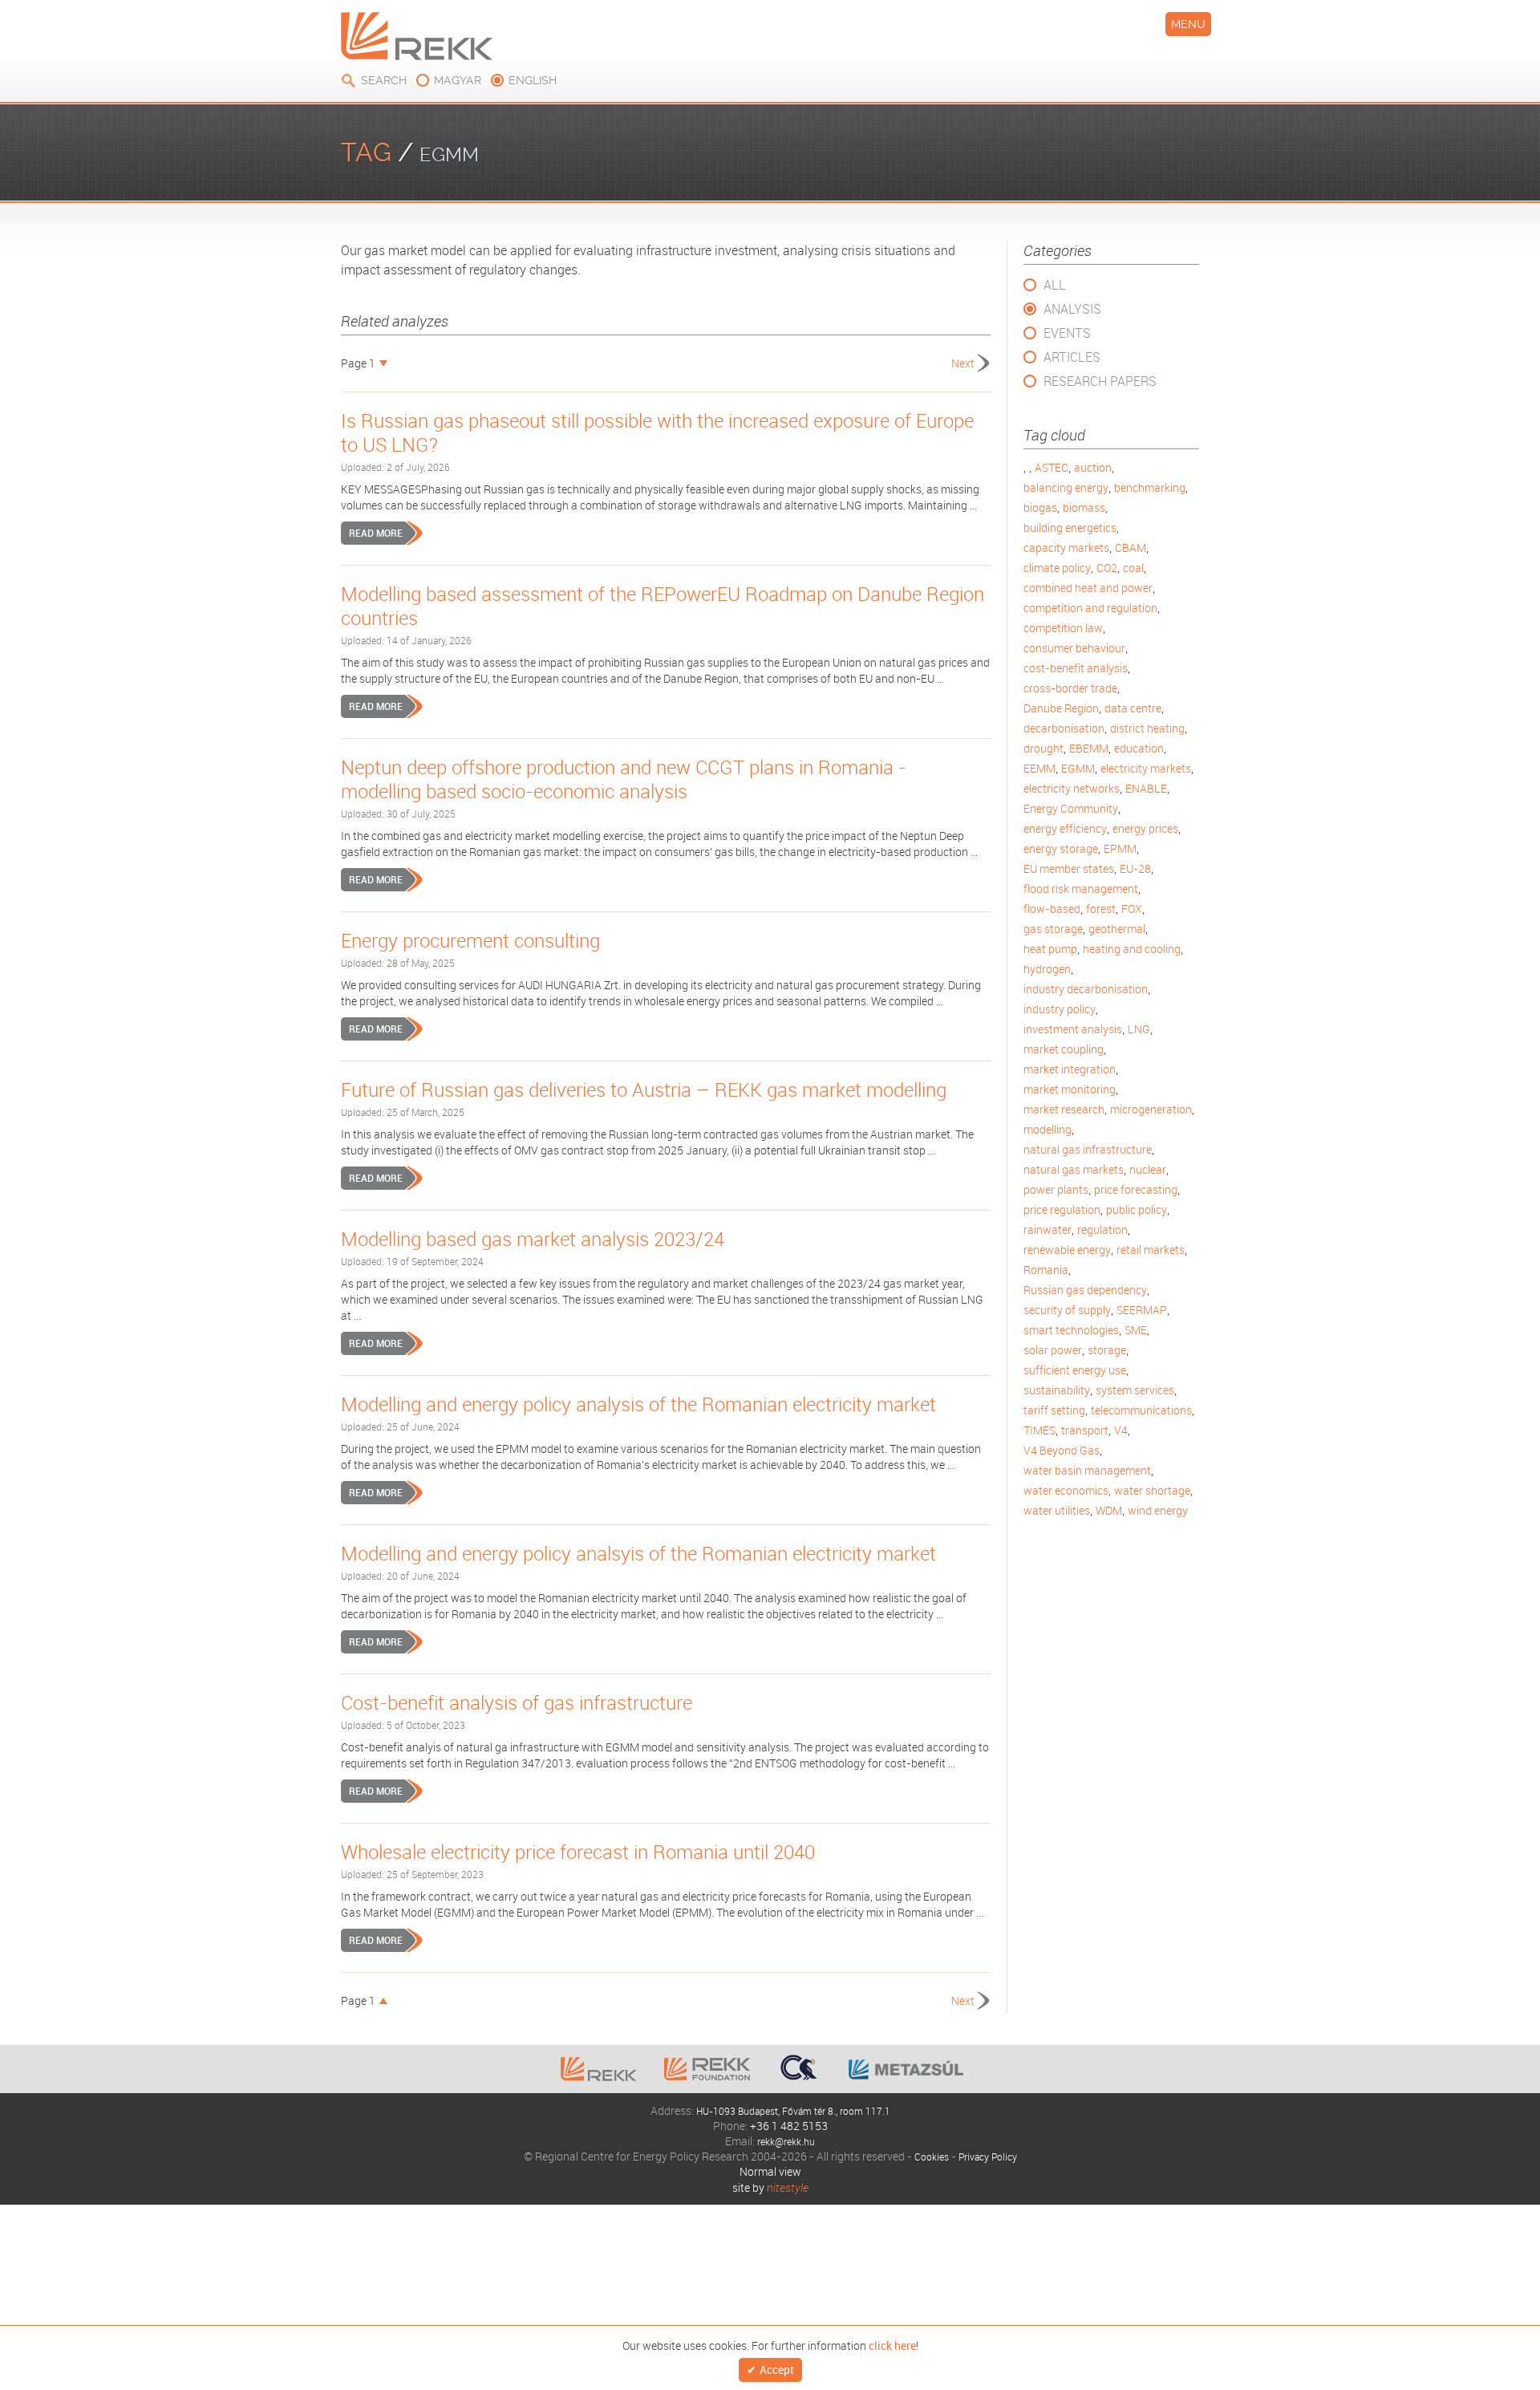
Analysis (1072, 309)
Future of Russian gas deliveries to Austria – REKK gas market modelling (644, 1089)
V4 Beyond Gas (1062, 1450)
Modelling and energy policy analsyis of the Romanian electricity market (638, 1553)
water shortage (1152, 1490)
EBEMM (1089, 748)
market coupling (1064, 1049)
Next (963, 363)
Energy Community (1071, 808)
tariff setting (1054, 1410)
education (1139, 748)
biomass (1084, 507)
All (1055, 285)
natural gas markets (1074, 1169)
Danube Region (1061, 708)
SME (1136, 1330)
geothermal (1117, 929)
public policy (1137, 1209)
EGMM (1078, 768)
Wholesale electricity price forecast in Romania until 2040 (578, 1852)
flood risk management (1081, 889)
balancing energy (1066, 487)
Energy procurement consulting (470, 940)
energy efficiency (1065, 828)
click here (892, 2344)
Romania (1046, 1270)
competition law (1063, 628)
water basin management (1087, 1470)
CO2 (1107, 568)
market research (1064, 1109)
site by (770, 2187)
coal (1133, 568)
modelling (1048, 1129)
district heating (1147, 728)
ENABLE (1146, 788)
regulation (1102, 1229)
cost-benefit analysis (1076, 668)
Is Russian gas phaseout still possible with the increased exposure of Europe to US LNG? (657, 432)
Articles (1072, 357)
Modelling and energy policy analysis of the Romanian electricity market (638, 1404)
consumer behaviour (1074, 648)
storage (1107, 1350)
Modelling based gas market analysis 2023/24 (533, 1239)
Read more (376, 533)
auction (1093, 467)
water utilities (1057, 1510)
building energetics (1070, 528)
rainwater (1048, 1229)
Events (1067, 333)
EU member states (1069, 868)
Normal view (770, 2171)
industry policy (1060, 1009)
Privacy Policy (990, 2156)
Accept (777, 2370)
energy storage (1061, 848)
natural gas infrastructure (1088, 1149)
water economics (1066, 1490)
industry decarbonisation (1086, 989)
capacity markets (1066, 548)
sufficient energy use (1075, 1370)
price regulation (1062, 1209)
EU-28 (1135, 868)
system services (1135, 1390)
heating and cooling (1132, 949)
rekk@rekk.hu (786, 2141)
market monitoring (1070, 1089)
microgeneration (1151, 1109)
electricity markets (1146, 768)
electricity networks (1072, 788)
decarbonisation (1064, 728)
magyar (458, 80)
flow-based (1052, 909)
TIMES (1039, 1430)
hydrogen (1047, 969)
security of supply (1067, 1310)
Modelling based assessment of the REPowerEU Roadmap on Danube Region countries (663, 606)
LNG (1139, 1029)
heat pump (1050, 949)
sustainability (1057, 1390)
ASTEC (1052, 467)
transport (1085, 1430)
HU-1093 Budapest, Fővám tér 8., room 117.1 (793, 2110)
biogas (1040, 507)
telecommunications (1141, 1410)
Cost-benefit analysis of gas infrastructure (517, 1702)
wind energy (1158, 1510)
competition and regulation (1090, 608)
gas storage (1053, 929)
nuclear (1148, 1169)
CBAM (1131, 548)
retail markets (1151, 1250)
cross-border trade (1070, 688)
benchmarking (1150, 487)
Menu (1188, 24)
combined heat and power (1088, 588)
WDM (1109, 1510)
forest (1101, 909)
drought (1044, 748)
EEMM (1039, 768)
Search (384, 80)
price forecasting (1136, 1189)
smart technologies (1071, 1330)
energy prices (1145, 828)
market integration (1070, 1069)
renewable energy (1067, 1250)
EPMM (1120, 848)
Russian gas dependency (1085, 1290)
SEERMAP (1142, 1310)
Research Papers (1100, 381)
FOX (1132, 909)
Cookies (926, 2156)
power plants (1056, 1189)
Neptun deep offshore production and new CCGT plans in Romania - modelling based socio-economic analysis (624, 779)
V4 (1121, 1430)
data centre (1133, 708)
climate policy (1057, 568)
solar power (1053, 1350)
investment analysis (1073, 1029)
